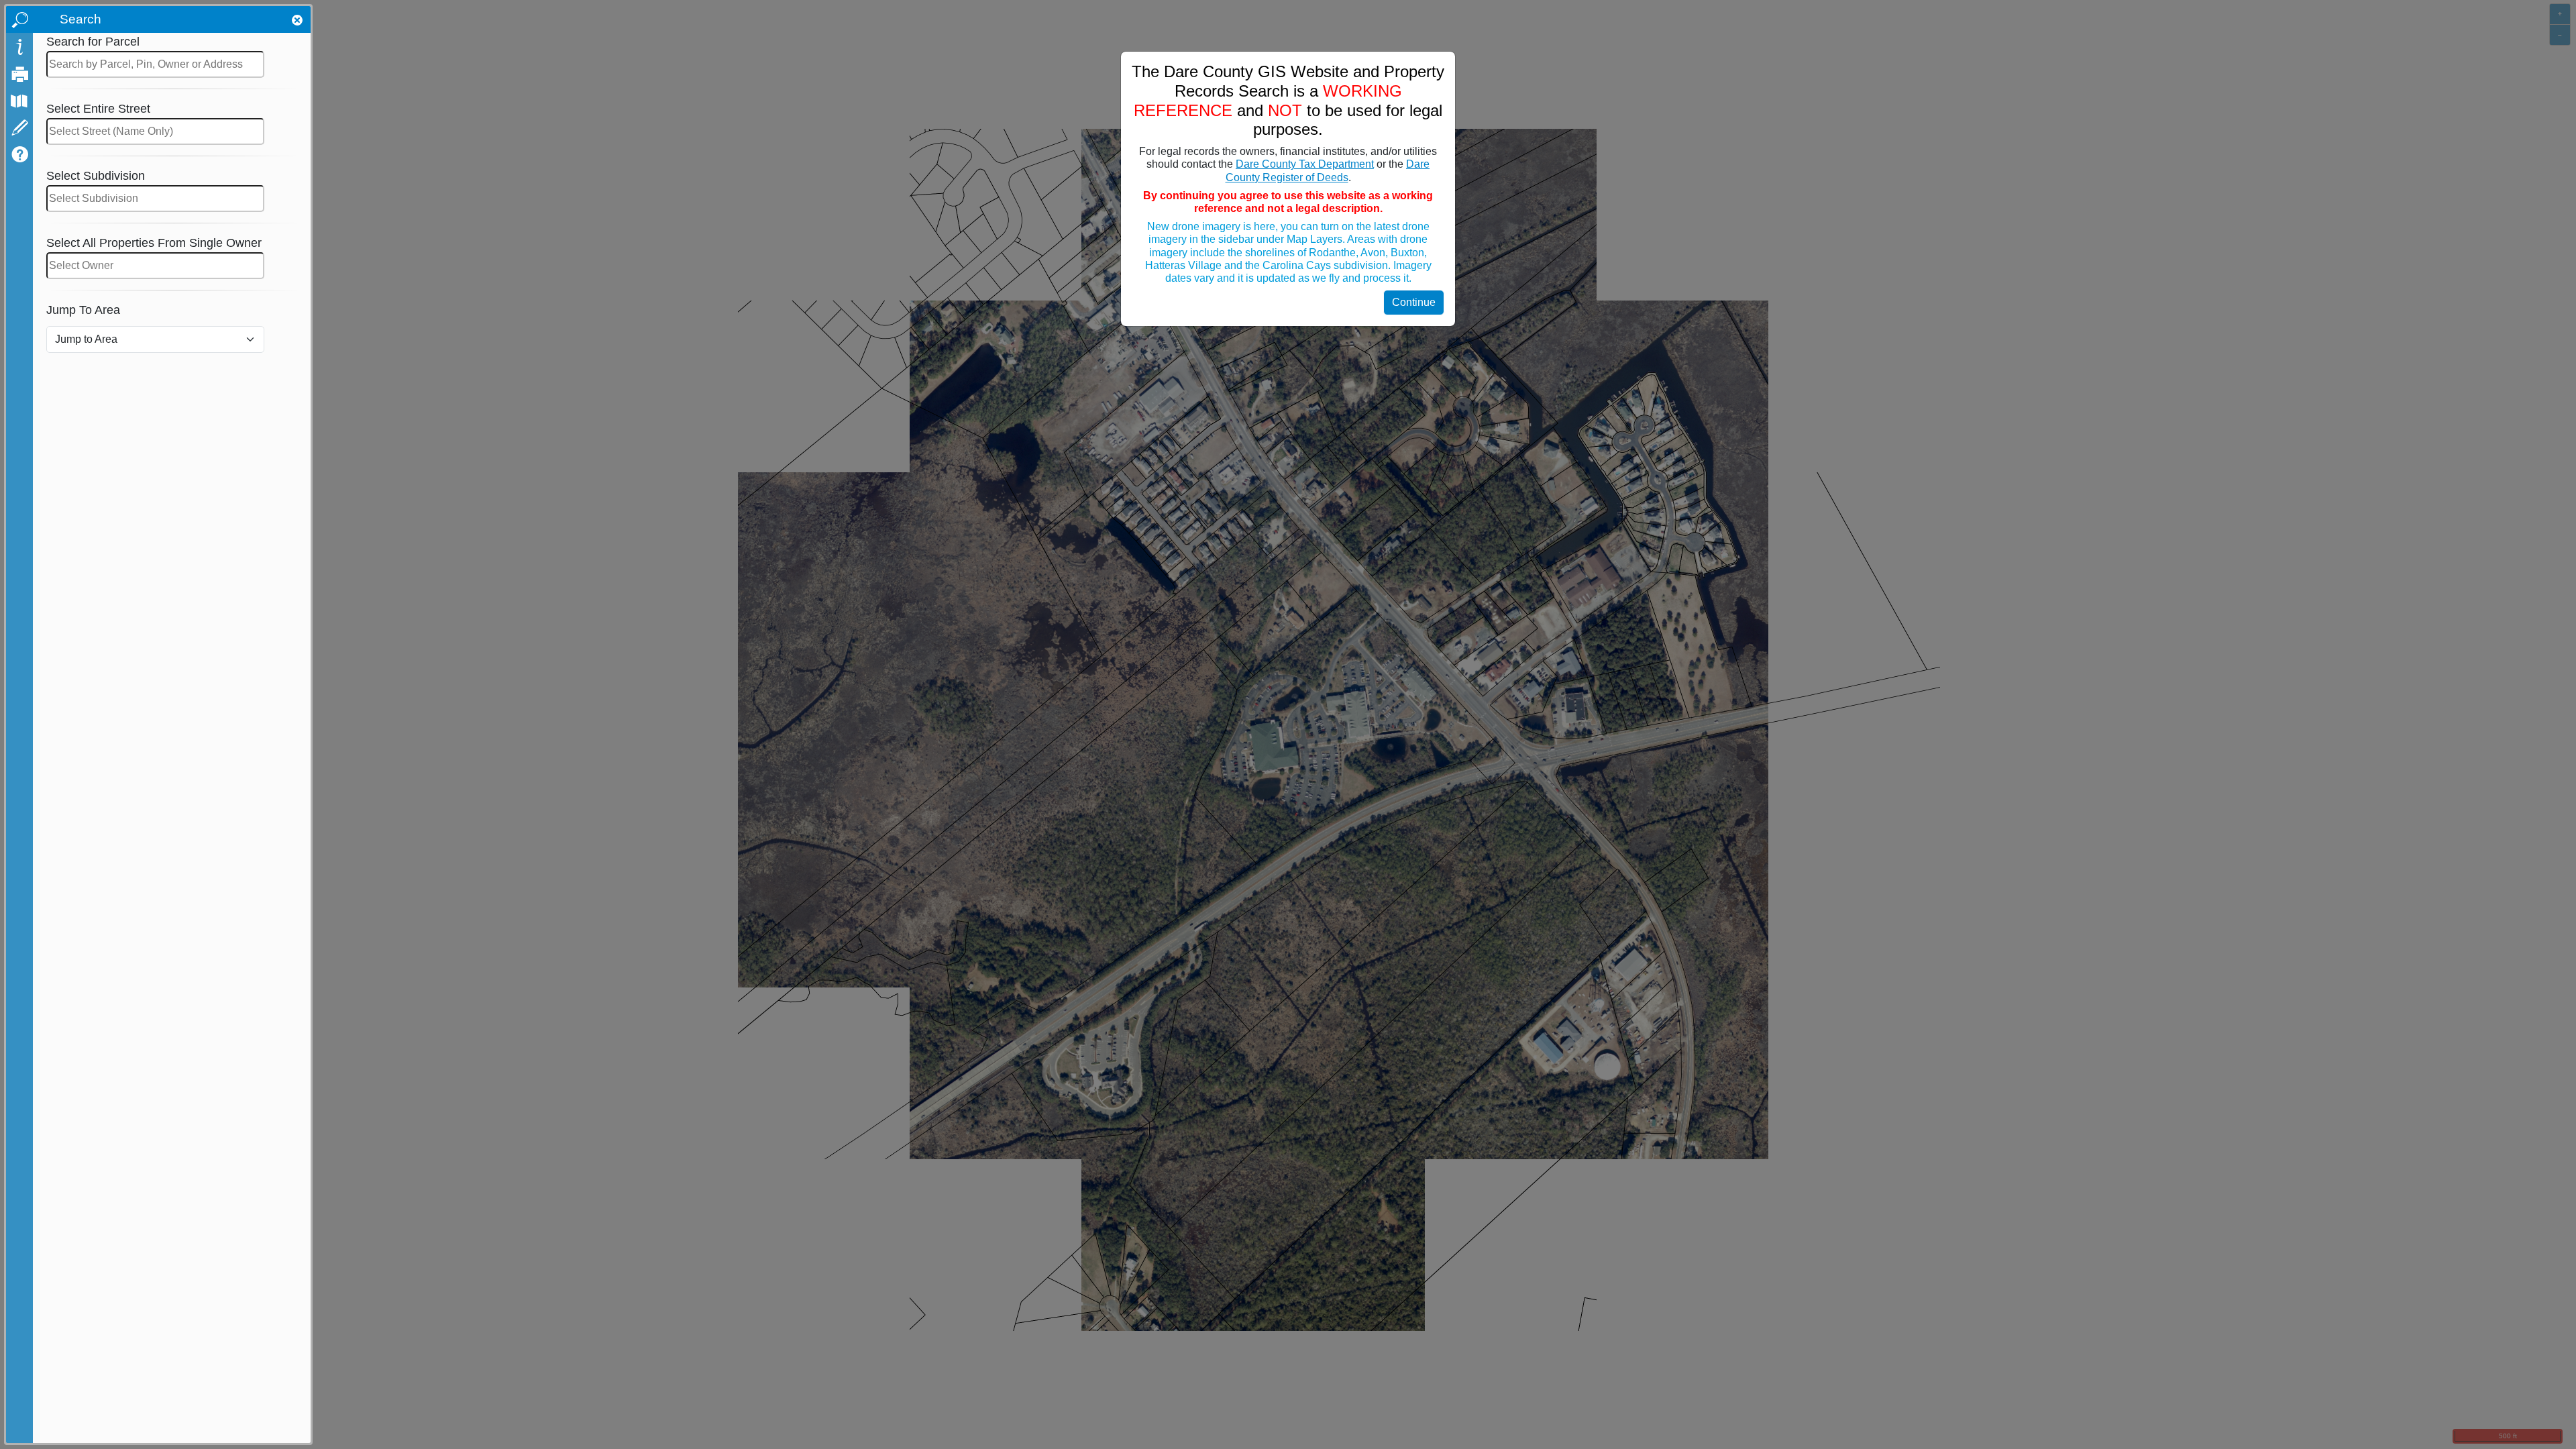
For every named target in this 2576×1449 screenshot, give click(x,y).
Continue (1414, 302)
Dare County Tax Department (1305, 164)
